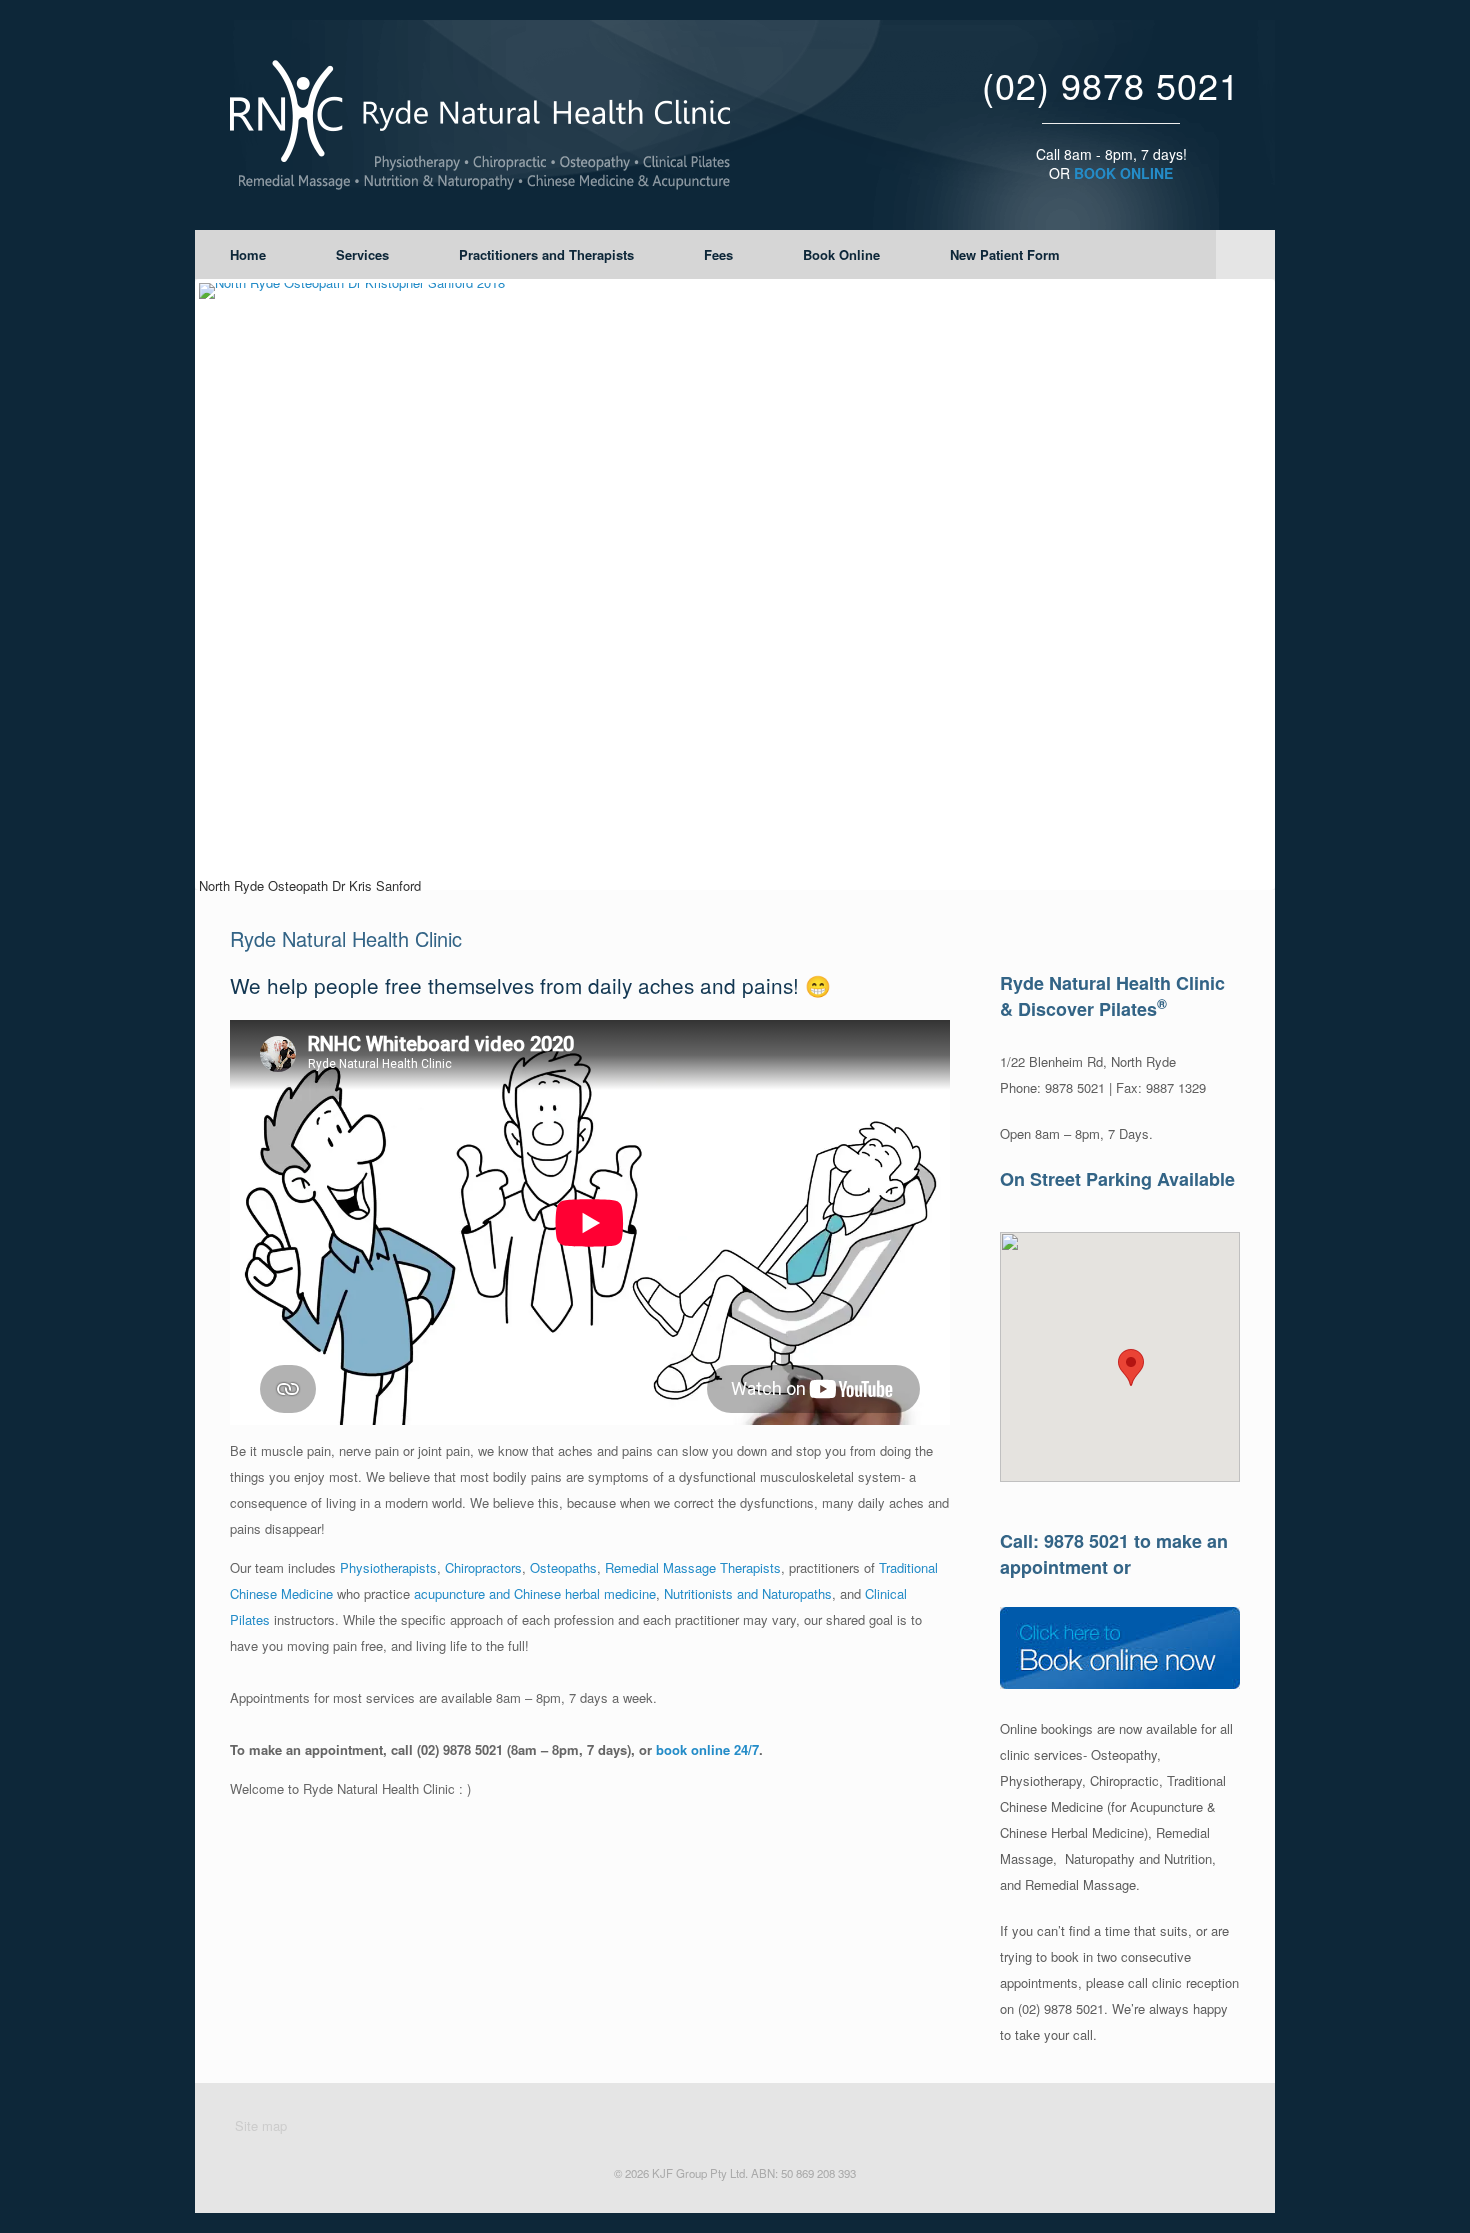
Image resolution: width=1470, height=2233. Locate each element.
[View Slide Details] (735, 584)
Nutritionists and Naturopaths (748, 1593)
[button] (1131, 1367)
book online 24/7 (707, 1749)
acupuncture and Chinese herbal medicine (535, 1593)
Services (362, 254)
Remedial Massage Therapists (693, 1567)
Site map (261, 2125)
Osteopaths (563, 1567)
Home (248, 254)
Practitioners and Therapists (546, 254)
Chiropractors (483, 1567)
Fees (718, 254)
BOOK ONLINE (1123, 173)
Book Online (841, 254)
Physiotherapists (388, 1567)
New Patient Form (1005, 254)
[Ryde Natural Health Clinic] (480, 125)
